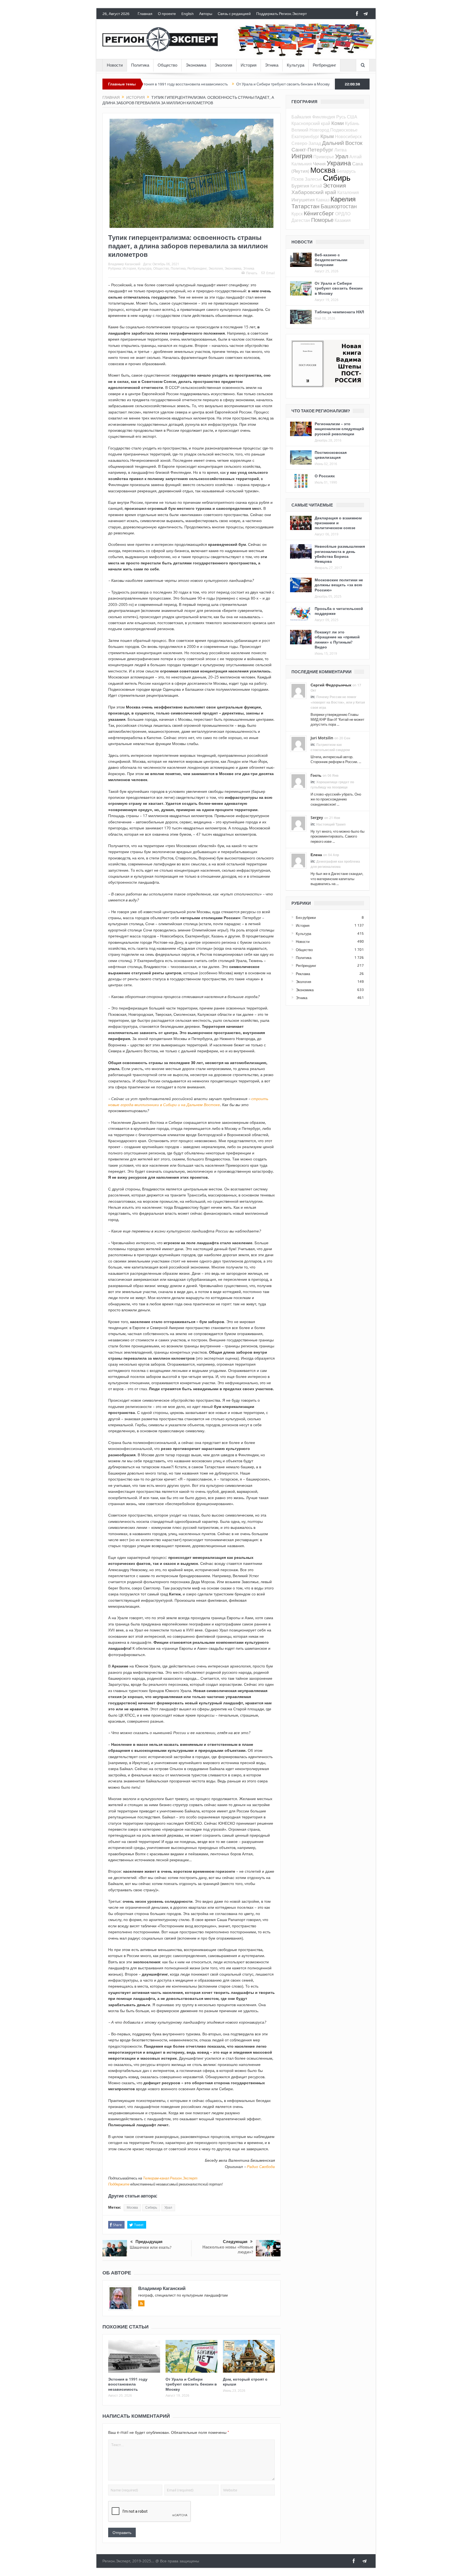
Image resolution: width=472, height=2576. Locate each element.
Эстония (334, 185)
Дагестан (301, 220)
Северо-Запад (306, 143)
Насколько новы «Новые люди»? (228, 2249)
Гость (316, 775)
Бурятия (300, 186)
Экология (223, 65)
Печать (252, 273)
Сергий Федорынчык (331, 685)
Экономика (196, 65)
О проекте (167, 14)
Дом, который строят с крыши (245, 2382)
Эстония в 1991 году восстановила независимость (128, 2384)
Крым (327, 136)
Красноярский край (311, 123)
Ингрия (302, 156)
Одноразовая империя (307, 84)
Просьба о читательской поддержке (339, 611)
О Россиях (325, 476)
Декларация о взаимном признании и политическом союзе (338, 523)
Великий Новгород (310, 130)
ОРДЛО (343, 214)
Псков (298, 179)
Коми (338, 123)
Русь (341, 117)
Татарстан (306, 206)
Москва (132, 2208)
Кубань (352, 123)
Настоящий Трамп (331, 824)
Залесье (313, 179)
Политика (140, 65)
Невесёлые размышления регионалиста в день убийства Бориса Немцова (340, 554)
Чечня (319, 164)
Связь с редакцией (234, 14)
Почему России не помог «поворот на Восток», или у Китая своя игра (338, 702)
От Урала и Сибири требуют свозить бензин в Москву (201, 84)
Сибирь (151, 2208)
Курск (297, 214)
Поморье (322, 220)
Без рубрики (306, 918)
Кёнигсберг (319, 213)
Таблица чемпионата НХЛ (339, 312)
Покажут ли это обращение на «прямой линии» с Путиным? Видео (337, 639)
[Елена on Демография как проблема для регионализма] (298, 860)
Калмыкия (302, 164)
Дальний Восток (342, 143)
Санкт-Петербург (312, 149)
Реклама (303, 974)
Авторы (206, 14)
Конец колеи (267, 84)
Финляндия (324, 117)
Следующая (235, 2242)
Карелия (343, 199)
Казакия (343, 220)
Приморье (324, 157)
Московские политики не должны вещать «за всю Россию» (339, 585)
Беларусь (346, 171)
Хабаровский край (314, 192)
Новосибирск (348, 136)
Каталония (348, 192)
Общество (167, 65)
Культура (296, 65)
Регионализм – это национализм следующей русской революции (339, 429)
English (188, 14)
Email (271, 273)
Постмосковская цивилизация (331, 455)
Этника (272, 65)
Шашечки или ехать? (151, 2247)
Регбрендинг (324, 65)
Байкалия (301, 117)
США (352, 117)
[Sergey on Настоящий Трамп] (298, 823)
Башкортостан (339, 206)
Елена (316, 855)
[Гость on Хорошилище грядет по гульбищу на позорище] (298, 781)
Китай (316, 186)
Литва (340, 150)
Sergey (317, 818)
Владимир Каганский (124, 264)
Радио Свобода (261, 2166)
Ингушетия (303, 200)
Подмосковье (344, 130)
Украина (339, 163)
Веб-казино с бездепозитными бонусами (331, 260)
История (249, 65)
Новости (115, 65)
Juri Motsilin (322, 738)
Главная (145, 14)
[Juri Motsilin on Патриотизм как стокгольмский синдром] (298, 743)
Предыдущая (149, 2242)
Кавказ (323, 200)
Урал (168, 2208)
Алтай (356, 157)
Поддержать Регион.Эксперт (281, 14)
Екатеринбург (305, 136)
